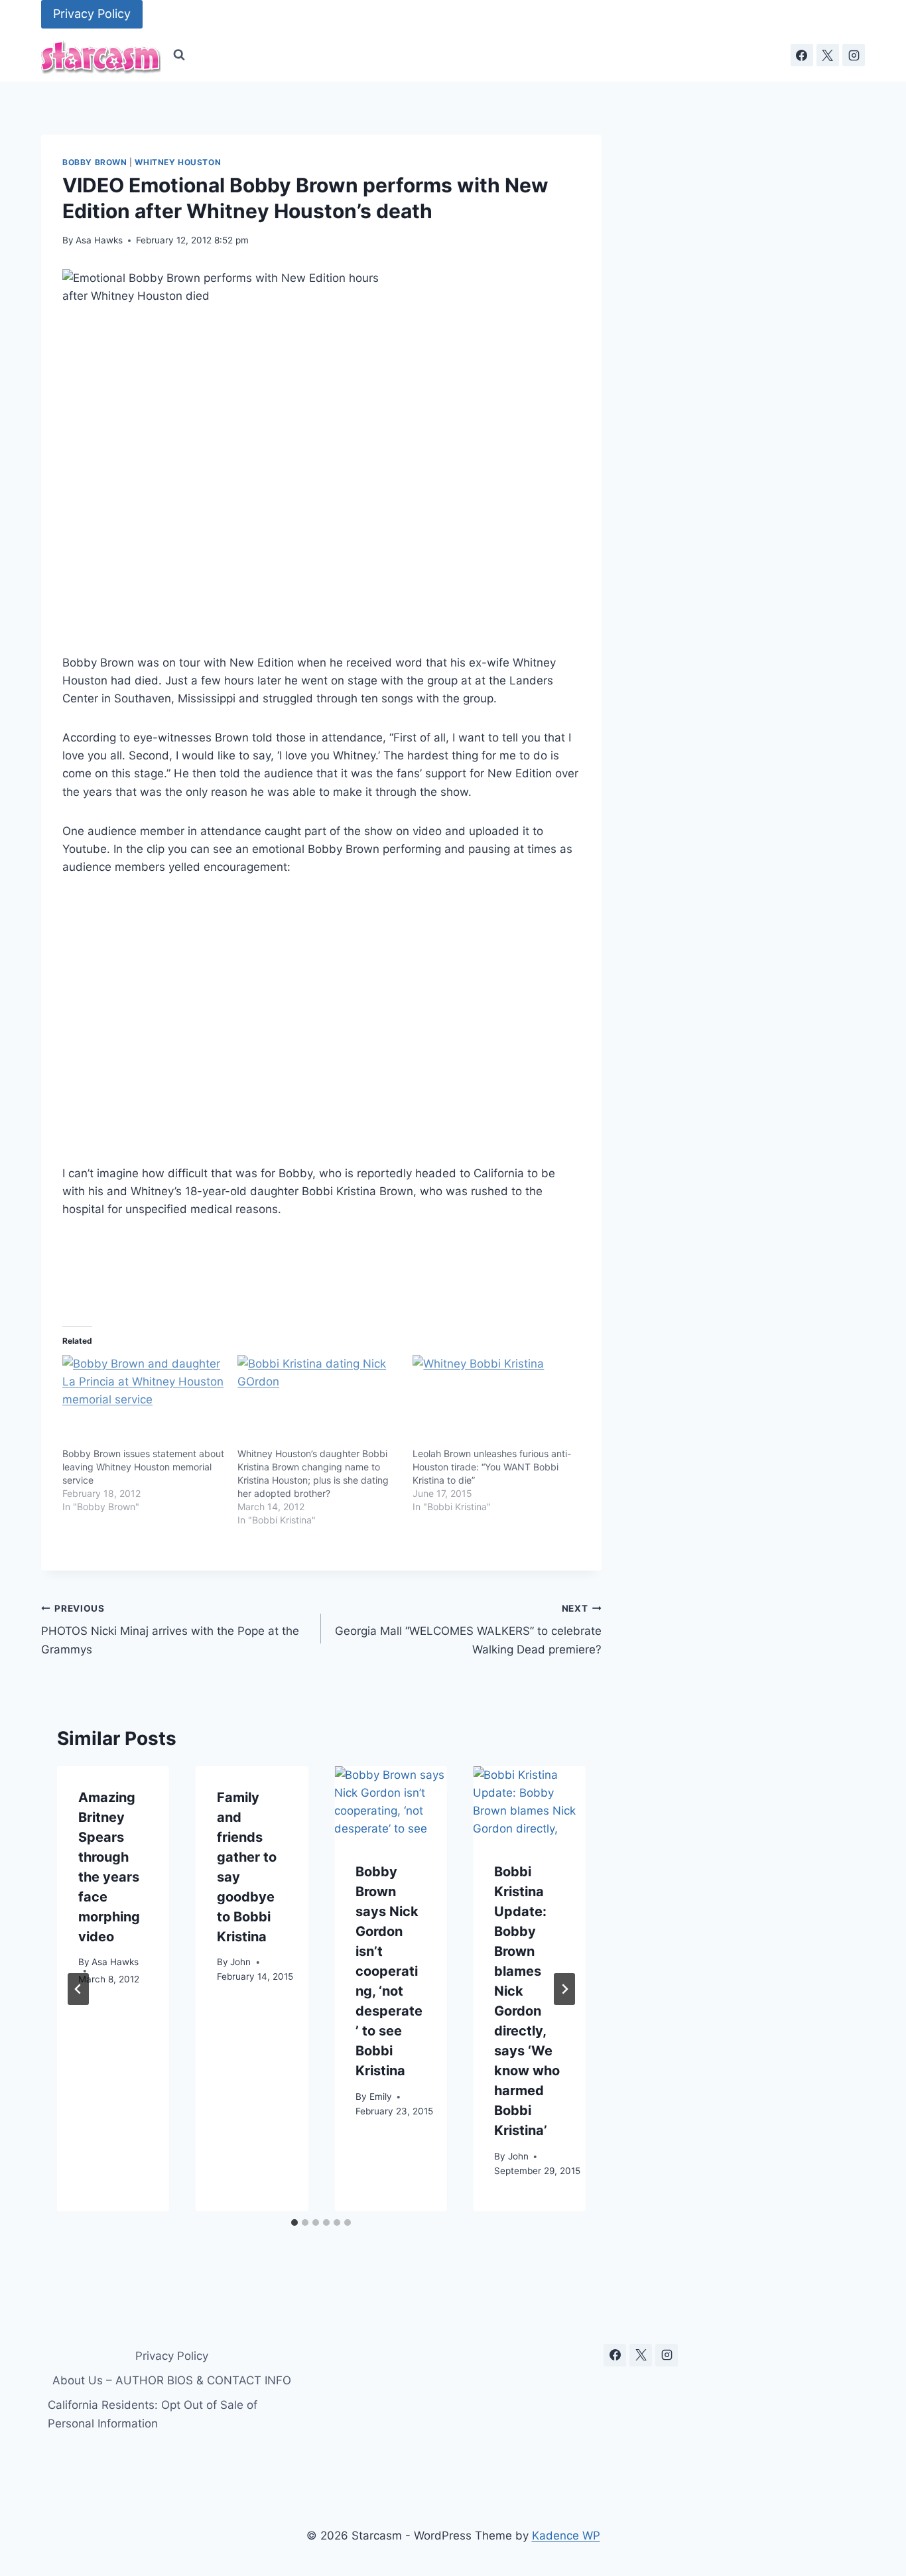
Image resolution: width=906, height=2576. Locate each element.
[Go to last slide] (78, 1989)
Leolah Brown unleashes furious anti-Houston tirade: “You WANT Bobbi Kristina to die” (492, 1467)
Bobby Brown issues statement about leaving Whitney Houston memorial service (143, 1467)
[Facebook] (802, 55)
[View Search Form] (179, 55)
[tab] (294, 2222)
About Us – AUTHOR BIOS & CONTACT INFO (172, 2380)
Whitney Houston (178, 162)
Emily (381, 2097)
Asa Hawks (99, 240)
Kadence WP (566, 2536)
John (240, 1963)
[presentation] (390, 1804)
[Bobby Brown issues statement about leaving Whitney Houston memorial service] (143, 1401)
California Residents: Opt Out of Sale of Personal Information (153, 2414)
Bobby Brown (95, 162)
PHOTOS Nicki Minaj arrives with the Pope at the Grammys (170, 1630)
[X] (828, 55)
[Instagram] (854, 55)
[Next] (564, 1989)
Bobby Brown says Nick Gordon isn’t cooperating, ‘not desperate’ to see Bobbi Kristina (389, 1972)
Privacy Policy (92, 14)
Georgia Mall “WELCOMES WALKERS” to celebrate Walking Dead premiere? (468, 1630)
